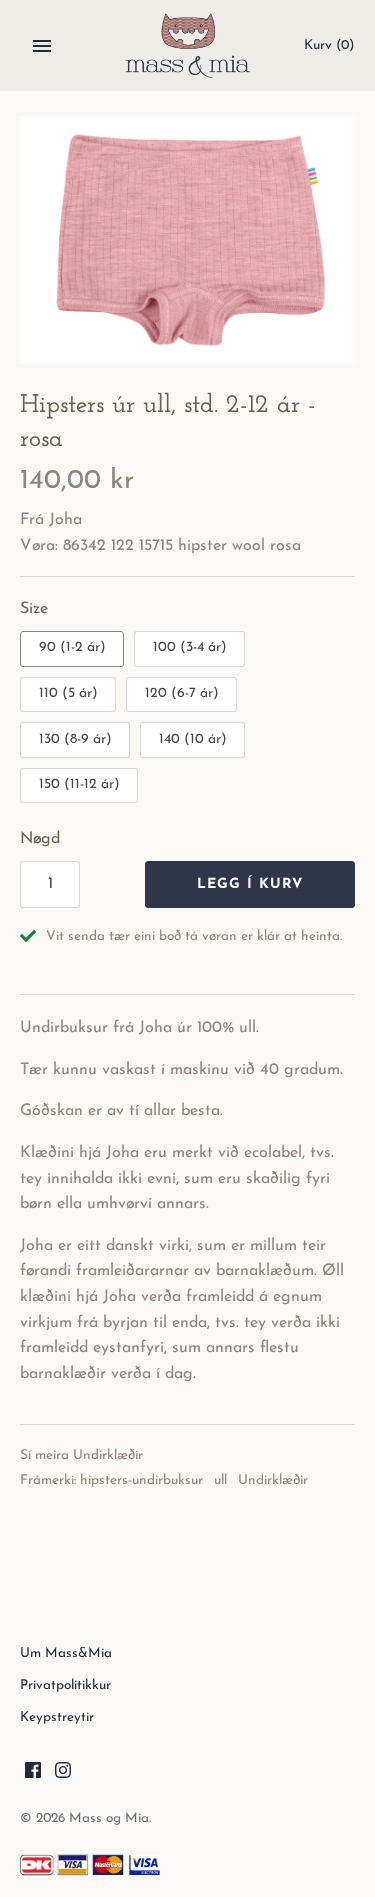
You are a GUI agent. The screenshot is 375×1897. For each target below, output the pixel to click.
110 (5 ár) (68, 693)
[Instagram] (63, 1774)
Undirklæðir (108, 1455)
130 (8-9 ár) (75, 739)
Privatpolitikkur (65, 1685)
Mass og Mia (109, 1818)
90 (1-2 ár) (72, 647)
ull (220, 1480)
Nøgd (40, 839)
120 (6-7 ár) (182, 693)
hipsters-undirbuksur (141, 1480)
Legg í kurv (250, 884)
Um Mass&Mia (66, 1653)
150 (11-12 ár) (79, 784)
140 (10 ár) (193, 739)
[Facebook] (33, 1774)
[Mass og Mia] (187, 45)
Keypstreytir (57, 1717)
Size (34, 609)
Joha (65, 520)
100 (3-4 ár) (190, 647)
